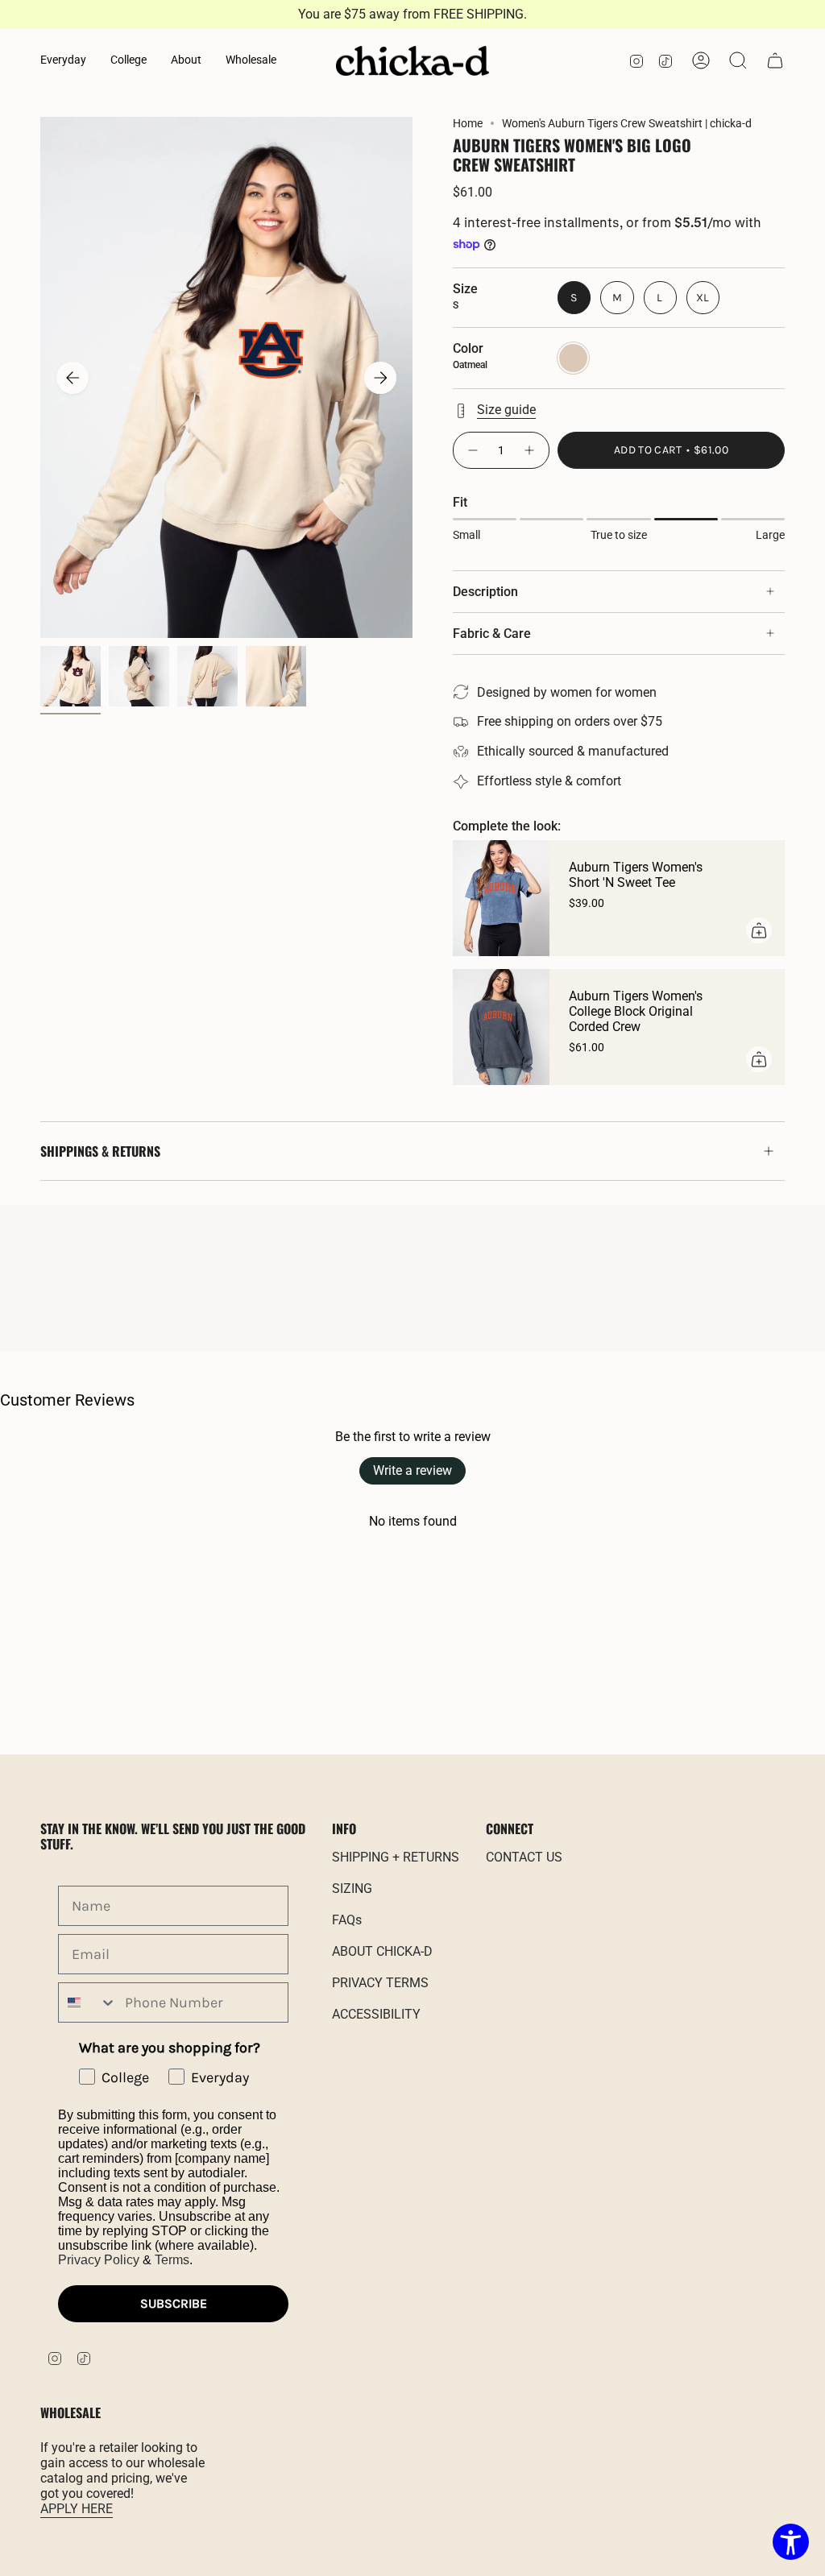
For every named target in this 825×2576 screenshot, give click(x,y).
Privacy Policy (99, 2260)
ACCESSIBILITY (376, 2014)
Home (468, 123)
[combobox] (88, 2002)
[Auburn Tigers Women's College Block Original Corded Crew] (501, 1027)
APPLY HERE (77, 2509)
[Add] (759, 930)
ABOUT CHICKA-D (382, 1951)
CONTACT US (524, 1857)
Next (380, 378)
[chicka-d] (412, 61)
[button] (63, 61)
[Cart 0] (775, 60)
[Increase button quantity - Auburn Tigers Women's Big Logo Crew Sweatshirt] (530, 450)
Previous (73, 378)
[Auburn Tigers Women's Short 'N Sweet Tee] (501, 898)
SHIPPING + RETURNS (396, 1857)
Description (485, 592)
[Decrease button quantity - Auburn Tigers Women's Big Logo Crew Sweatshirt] (472, 450)
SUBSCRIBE (174, 2303)
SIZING (352, 1889)
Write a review (412, 1470)
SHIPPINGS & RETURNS (100, 1151)
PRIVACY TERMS (380, 1983)
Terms (172, 2260)
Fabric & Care (492, 634)
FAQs (347, 1920)
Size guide (506, 410)
